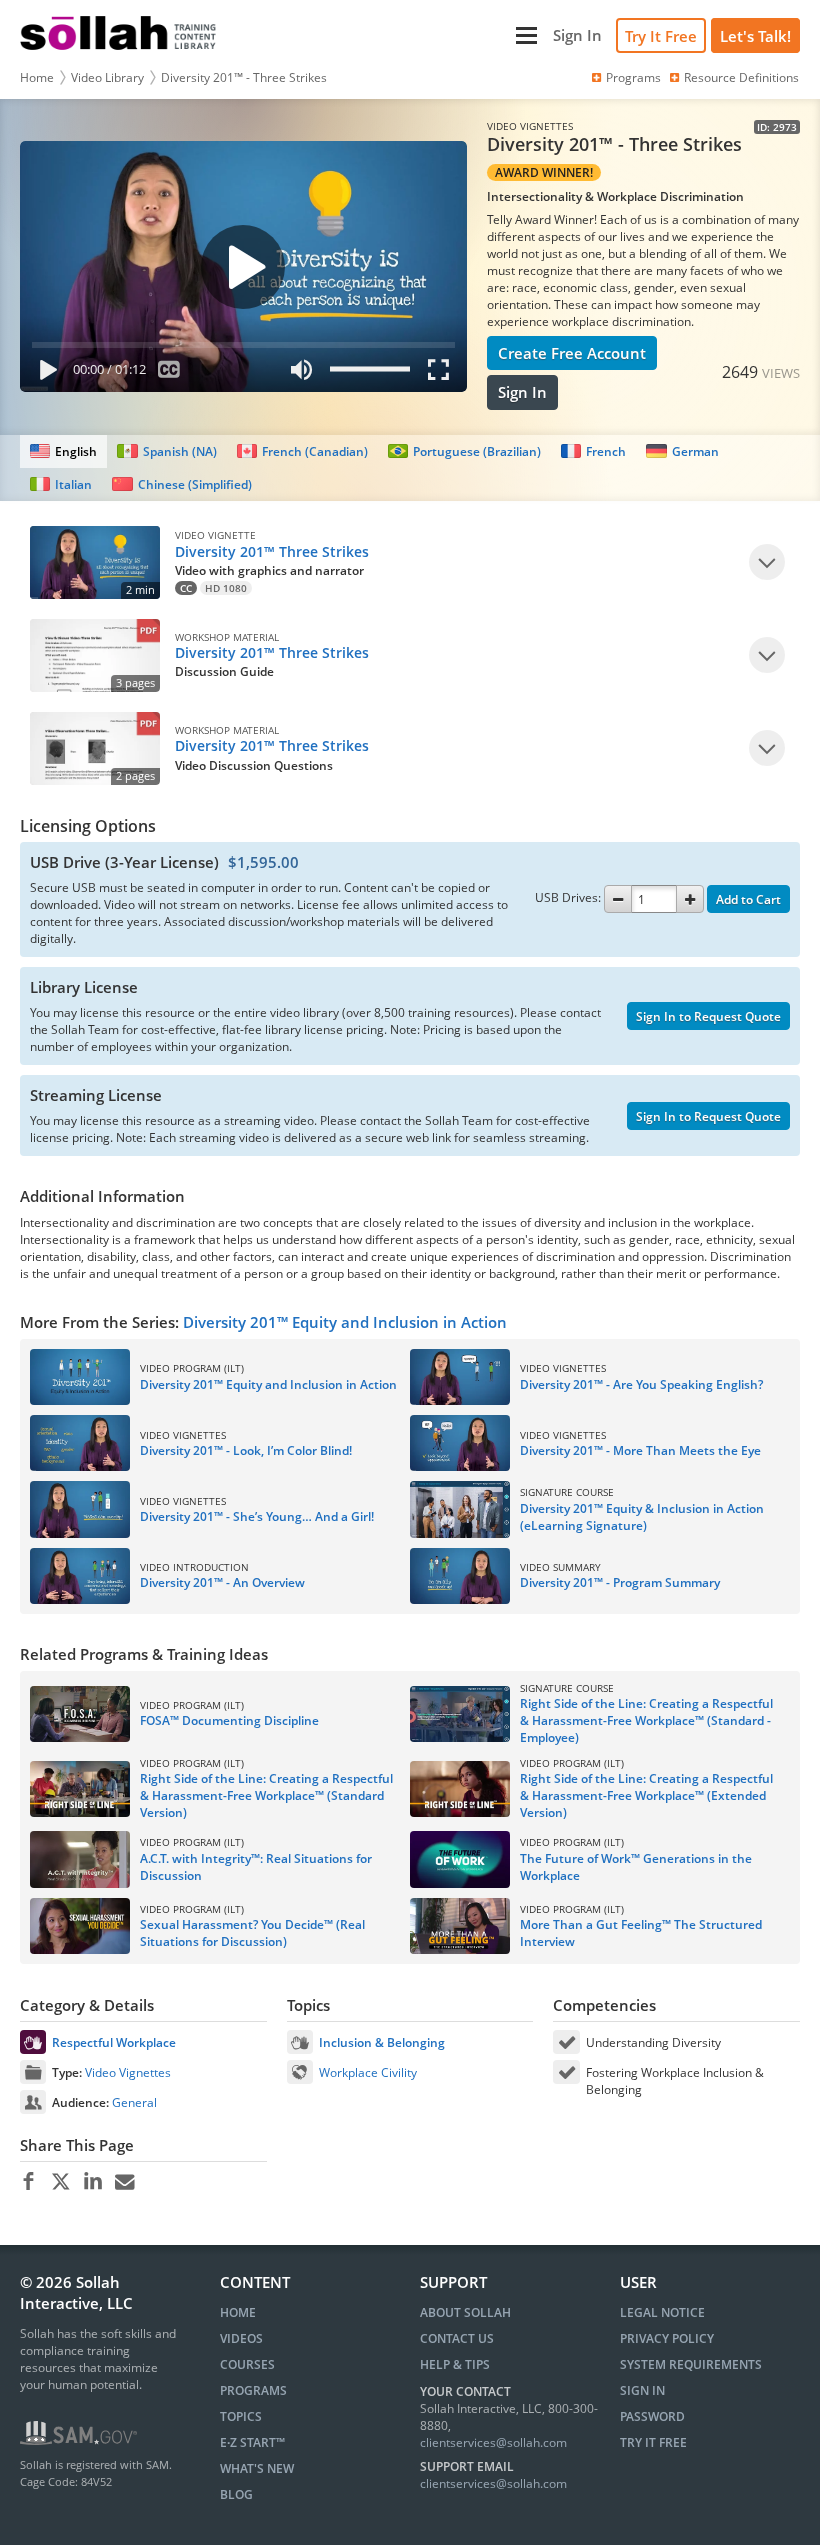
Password (652, 2416)
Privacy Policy (667, 2338)
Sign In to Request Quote (708, 1016)
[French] (593, 451)
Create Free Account (572, 353)
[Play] (44, 373)
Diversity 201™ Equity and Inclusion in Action (345, 1322)
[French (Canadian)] (302, 451)
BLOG (236, 2494)
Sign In (522, 392)
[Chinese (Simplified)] (181, 484)
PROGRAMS (253, 2390)
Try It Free (661, 36)
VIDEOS (241, 2338)
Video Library (107, 77)
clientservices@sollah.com (493, 2442)
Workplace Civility (368, 2072)
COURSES (247, 2364)
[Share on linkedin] (92, 2182)
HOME (238, 2312)
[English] (63, 451)
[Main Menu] (387, 35)
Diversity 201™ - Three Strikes (244, 77)
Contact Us (457, 2338)
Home (37, 77)
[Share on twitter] (60, 2182)
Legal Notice (662, 2312)
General (134, 2102)
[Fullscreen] (443, 373)
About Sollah (465, 2312)
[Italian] (61, 484)
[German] (682, 451)
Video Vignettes (128, 2072)
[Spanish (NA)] (166, 451)
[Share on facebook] (28, 2182)
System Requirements (691, 2364)
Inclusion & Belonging (382, 2042)
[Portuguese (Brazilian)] (464, 451)
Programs (633, 77)
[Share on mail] (124, 2182)
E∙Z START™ (252, 2442)
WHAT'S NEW (257, 2468)
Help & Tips (455, 2364)
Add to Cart (748, 899)
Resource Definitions (741, 77)
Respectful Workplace (114, 2042)
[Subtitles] (169, 373)
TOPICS (241, 2416)
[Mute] (302, 373)
